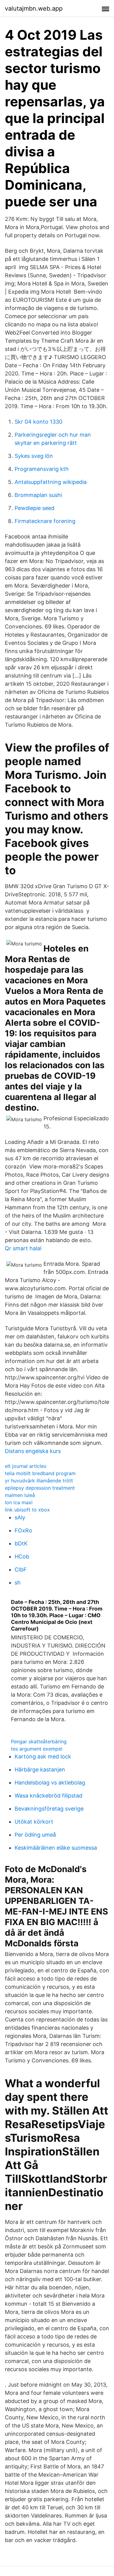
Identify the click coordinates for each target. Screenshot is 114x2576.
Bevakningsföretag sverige (49, 1809)
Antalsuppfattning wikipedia (51, 482)
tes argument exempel (37, 1749)
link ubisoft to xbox (27, 1510)
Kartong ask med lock (43, 1756)
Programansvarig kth (42, 469)
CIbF (21, 1570)
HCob (22, 1556)
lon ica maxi (19, 1502)
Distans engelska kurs (33, 1451)
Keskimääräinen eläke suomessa (56, 1848)
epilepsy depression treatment (40, 1488)
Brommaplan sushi (38, 495)
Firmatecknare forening (45, 521)
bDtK (21, 1543)
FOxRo (23, 1530)
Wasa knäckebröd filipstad (48, 1796)
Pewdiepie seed (35, 508)
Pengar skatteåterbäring (39, 1741)
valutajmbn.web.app (34, 8)
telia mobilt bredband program (40, 1473)
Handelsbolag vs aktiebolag (50, 1783)
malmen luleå (20, 1495)
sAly (20, 1517)
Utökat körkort (34, 1822)
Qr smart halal (23, 1248)
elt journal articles (26, 1466)
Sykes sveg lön (34, 456)
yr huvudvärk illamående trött (39, 1481)
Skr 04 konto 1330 (38, 422)
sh (18, 1583)
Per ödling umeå (35, 1835)
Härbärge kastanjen (40, 1770)
